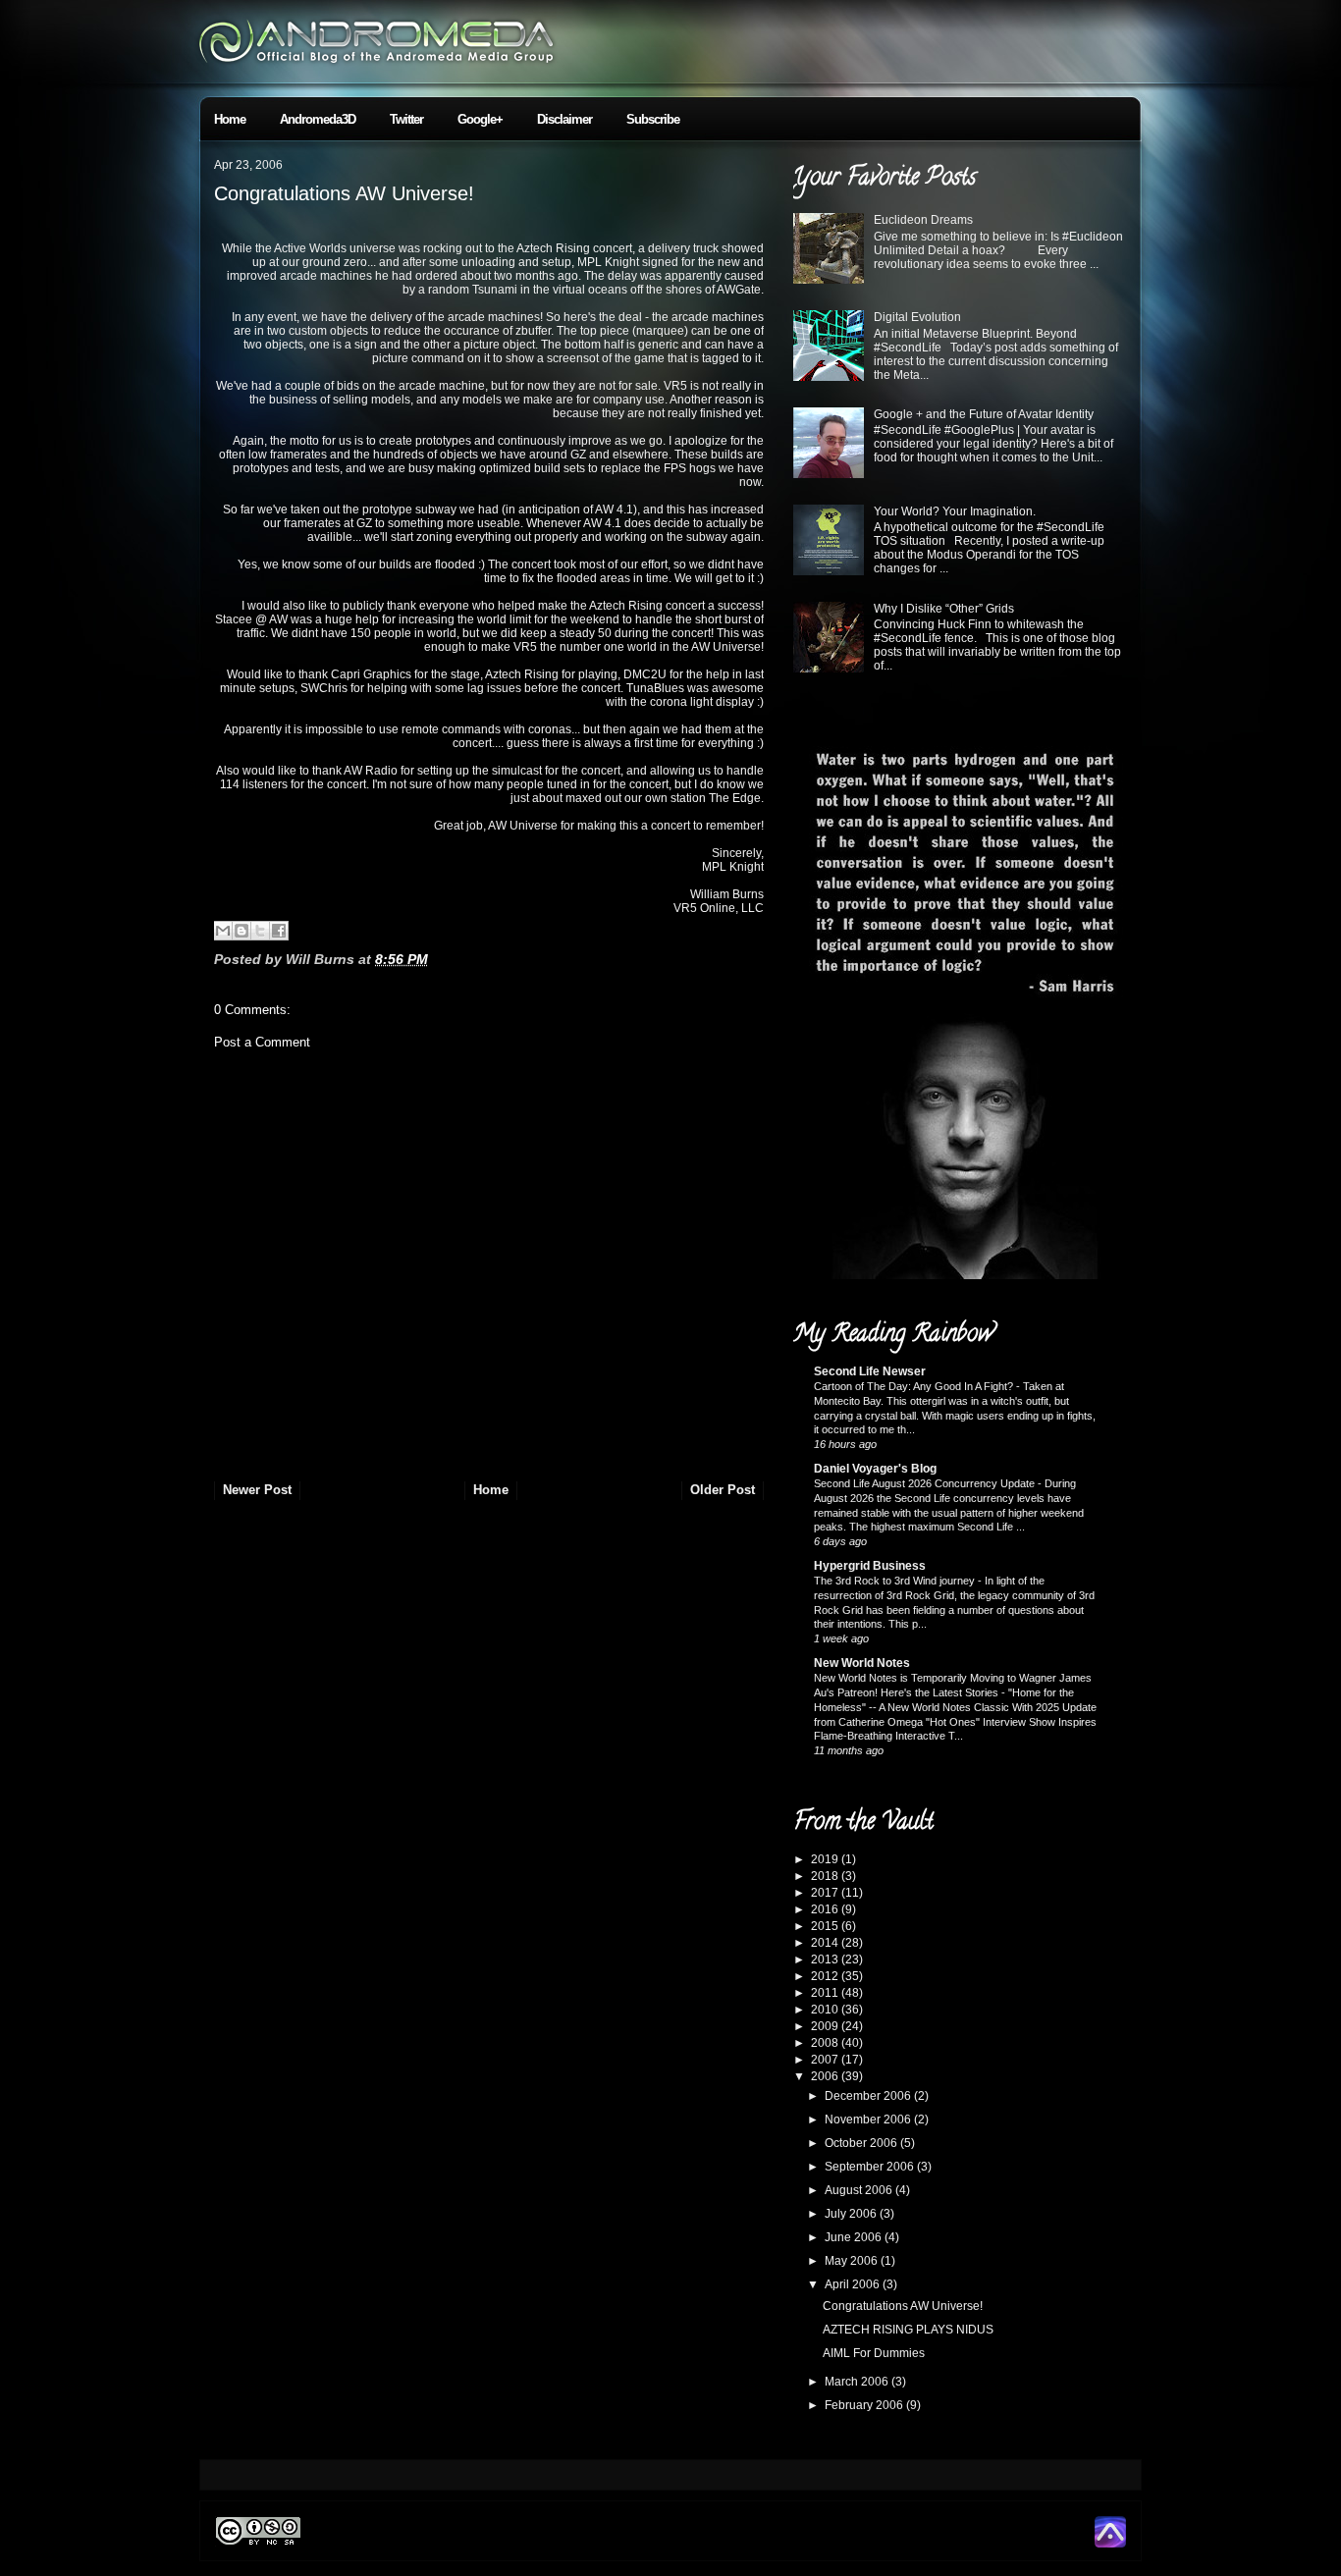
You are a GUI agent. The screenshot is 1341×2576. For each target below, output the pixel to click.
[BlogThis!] (241, 931)
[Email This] (223, 931)
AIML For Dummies (874, 2353)
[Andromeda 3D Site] (1110, 2544)
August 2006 (860, 2190)
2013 (826, 1959)
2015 (826, 1926)
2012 (826, 1976)
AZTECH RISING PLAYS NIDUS (908, 2330)
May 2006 (853, 2261)
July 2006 (852, 2214)
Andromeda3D (318, 119)
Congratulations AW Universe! (344, 193)
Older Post (723, 1490)
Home (230, 119)
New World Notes (862, 1663)
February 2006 (865, 2405)
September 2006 (871, 2167)
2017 (826, 1893)
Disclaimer (564, 119)
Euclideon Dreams (923, 220)
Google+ (480, 119)
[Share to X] (260, 931)
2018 (826, 1876)
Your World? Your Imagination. (955, 511)
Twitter (406, 119)
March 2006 (858, 2382)
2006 (826, 2076)
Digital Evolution (917, 317)
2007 (826, 2060)
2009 (826, 2026)
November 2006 (869, 2120)
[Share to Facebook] (279, 931)
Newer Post (257, 1490)
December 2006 (869, 2096)
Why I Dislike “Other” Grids (944, 609)
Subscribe (653, 119)
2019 (826, 1859)
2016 (826, 1909)
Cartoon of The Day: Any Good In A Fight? (915, 1386)
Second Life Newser (870, 1371)
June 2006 (855, 2237)
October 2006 (862, 2143)
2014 (826, 1943)
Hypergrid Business (870, 1566)
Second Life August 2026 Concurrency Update (926, 1483)
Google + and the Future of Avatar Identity (984, 414)
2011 (826, 1993)
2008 (826, 2043)
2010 (826, 2010)
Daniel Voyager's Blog (875, 1469)
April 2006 (854, 2284)
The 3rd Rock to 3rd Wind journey (896, 1581)
